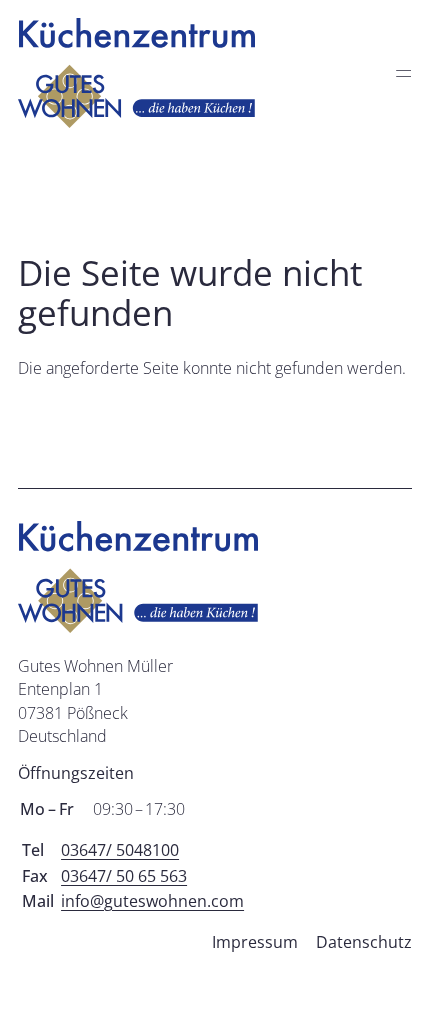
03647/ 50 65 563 (124, 876)
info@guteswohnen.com (152, 901)
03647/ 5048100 (120, 850)
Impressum (255, 942)
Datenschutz (364, 942)
